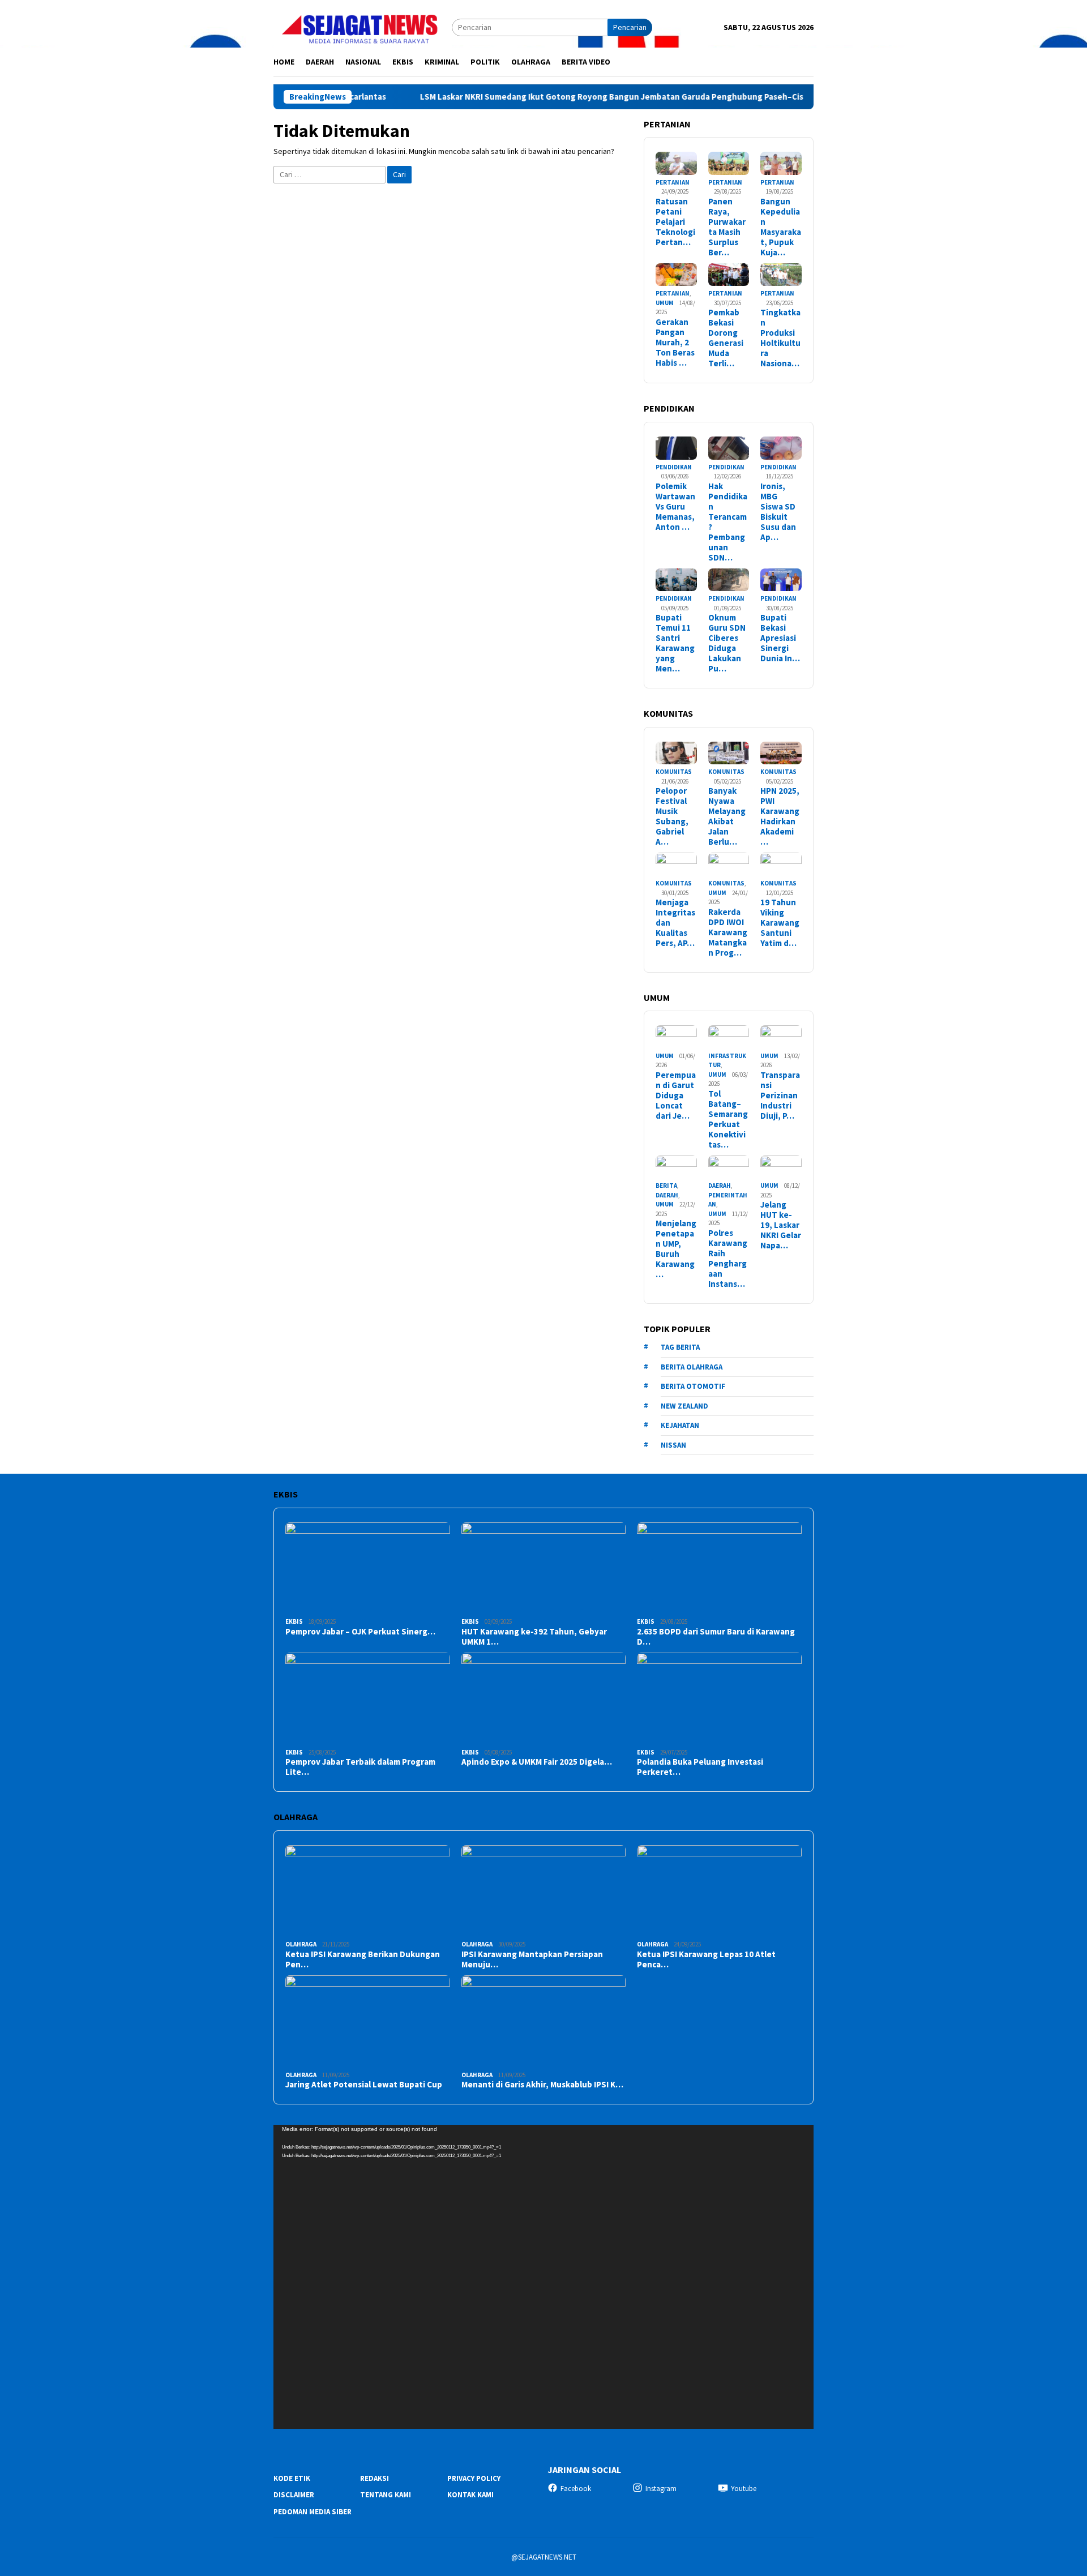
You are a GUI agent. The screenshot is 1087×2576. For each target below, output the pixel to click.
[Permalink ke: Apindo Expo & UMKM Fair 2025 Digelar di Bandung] (544, 1699)
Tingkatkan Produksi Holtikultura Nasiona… (780, 338)
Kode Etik (292, 2478)
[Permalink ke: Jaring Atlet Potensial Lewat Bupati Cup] (368, 2021)
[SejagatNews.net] (363, 27)
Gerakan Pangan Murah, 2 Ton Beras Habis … (675, 343)
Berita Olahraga (692, 1367)
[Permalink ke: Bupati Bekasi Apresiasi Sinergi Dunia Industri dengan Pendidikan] (781, 580)
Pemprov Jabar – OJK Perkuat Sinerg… (360, 1632)
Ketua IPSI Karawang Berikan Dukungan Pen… (363, 1959)
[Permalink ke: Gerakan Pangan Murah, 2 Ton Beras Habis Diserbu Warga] (676, 275)
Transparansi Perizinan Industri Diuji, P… (780, 1096)
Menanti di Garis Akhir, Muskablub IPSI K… (542, 2085)
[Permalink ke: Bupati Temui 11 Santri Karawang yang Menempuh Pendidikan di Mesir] (676, 580)
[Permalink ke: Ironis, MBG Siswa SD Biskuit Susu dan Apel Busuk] (781, 448)
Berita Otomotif (693, 1386)
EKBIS (294, 1621)
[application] (543, 2277)
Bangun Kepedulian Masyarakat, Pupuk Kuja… (781, 227)
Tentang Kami (386, 2495)
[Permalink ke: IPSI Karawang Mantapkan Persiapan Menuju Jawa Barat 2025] (544, 1891)
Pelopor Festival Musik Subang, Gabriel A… (672, 816)
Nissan (673, 1445)
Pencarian (630, 27)
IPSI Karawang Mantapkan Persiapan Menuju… (532, 1959)
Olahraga (301, 1944)
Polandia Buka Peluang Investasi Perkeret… (700, 1767)
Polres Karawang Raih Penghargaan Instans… (728, 1259)
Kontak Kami (470, 2495)
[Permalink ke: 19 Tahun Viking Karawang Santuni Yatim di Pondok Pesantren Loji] (781, 864)
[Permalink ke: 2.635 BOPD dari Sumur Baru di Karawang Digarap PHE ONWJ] (719, 1569)
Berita (666, 1186)
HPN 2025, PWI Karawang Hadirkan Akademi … (780, 816)
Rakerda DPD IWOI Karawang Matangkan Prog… (728, 932)
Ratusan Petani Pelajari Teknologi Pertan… (675, 222)
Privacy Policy (474, 2478)
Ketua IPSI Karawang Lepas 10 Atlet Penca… (706, 1959)
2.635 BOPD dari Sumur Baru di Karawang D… (716, 1637)
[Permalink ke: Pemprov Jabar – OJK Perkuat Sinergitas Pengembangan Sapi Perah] (368, 1569)
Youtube (744, 2489)
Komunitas (674, 772)
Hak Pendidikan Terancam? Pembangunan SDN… (728, 522)
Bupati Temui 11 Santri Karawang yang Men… (675, 643)
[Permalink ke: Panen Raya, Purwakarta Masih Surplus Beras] (729, 163)
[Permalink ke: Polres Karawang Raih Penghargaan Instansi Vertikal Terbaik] (729, 1167)
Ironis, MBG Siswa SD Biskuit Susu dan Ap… (778, 512)
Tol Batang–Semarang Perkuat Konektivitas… (728, 1119)
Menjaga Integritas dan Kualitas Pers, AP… (675, 923)
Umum (665, 303)
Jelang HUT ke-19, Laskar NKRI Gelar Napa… (781, 1225)
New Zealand (684, 1406)
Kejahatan (680, 1425)
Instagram (661, 2489)
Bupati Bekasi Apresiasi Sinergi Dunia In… (780, 638)
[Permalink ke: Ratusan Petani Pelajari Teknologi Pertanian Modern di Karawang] (676, 163)
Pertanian (673, 182)
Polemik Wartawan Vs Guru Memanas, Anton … (675, 507)
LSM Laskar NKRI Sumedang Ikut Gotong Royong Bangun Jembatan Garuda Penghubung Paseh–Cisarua (551, 97)
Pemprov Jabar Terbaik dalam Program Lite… (360, 1767)
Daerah (667, 1195)
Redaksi (375, 2478)
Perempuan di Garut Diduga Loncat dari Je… (676, 1096)
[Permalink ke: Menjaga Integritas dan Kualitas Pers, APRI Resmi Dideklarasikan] (676, 864)
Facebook (576, 2489)
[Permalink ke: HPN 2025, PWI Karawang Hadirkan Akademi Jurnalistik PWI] (781, 753)
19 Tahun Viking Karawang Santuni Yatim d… (780, 923)
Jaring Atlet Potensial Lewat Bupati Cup (364, 2085)
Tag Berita (680, 1347)
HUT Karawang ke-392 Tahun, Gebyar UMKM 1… (534, 1637)
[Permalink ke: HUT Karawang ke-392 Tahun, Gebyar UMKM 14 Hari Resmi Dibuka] (544, 1569)
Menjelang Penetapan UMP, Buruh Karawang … (676, 1249)
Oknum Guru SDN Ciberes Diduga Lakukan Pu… (727, 643)
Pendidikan (674, 467)
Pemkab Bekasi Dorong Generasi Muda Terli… (726, 338)
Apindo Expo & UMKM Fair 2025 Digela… (537, 1762)
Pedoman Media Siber (313, 2512)
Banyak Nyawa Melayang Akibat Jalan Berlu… (727, 816)
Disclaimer (294, 2495)
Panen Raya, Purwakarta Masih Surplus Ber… (727, 227)
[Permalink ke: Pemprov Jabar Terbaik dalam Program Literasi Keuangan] (368, 1699)
